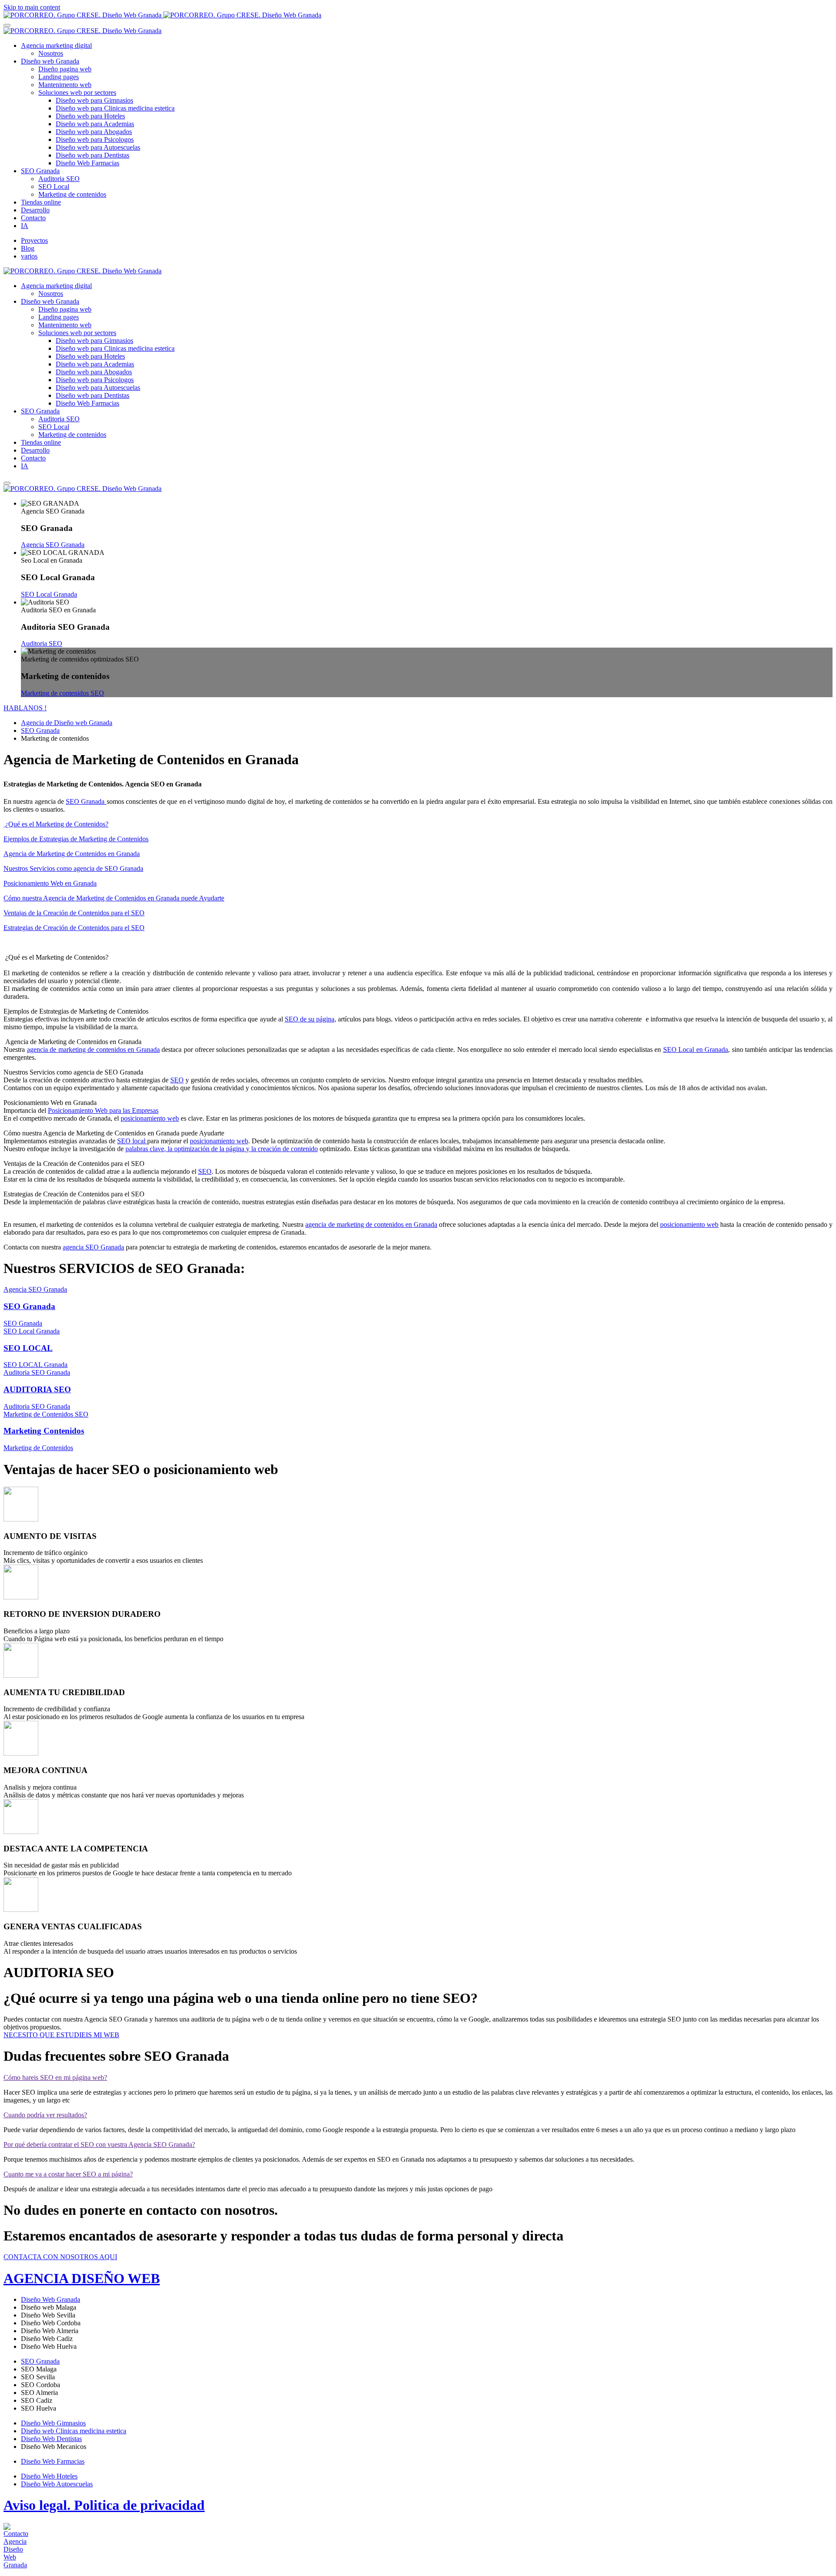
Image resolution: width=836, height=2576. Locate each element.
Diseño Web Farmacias (88, 163)
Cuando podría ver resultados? (45, 2115)
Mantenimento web (65, 85)
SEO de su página (310, 1019)
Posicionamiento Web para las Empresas (103, 1110)
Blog (28, 248)
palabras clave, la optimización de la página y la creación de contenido (222, 1149)
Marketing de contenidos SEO (62, 693)
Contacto (33, 218)
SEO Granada (40, 171)
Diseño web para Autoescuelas (98, 147)
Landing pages (59, 77)
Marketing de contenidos (72, 194)
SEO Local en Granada (696, 1050)
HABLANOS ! (25, 708)
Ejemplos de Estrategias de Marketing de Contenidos (76, 839)
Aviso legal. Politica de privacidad (104, 2505)
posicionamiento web (150, 1118)
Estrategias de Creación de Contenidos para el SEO (74, 928)
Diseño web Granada (50, 61)
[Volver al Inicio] (162, 15)
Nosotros (51, 53)
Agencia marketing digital (56, 45)
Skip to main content (32, 7)
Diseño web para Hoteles (90, 116)
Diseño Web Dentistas (51, 2439)
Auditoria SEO (59, 179)
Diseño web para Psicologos (95, 139)
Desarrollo (35, 210)
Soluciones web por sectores (77, 92)
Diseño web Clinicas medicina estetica (74, 2431)
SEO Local (54, 186)
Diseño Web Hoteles (49, 2476)
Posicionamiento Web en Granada (50, 883)
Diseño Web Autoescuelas (57, 2484)
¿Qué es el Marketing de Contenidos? (56, 824)
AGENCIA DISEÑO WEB (82, 2278)
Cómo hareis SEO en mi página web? (55, 2077)
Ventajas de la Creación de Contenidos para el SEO (74, 913)
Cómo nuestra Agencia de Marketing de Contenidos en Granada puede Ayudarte (114, 898)
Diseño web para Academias (95, 124)
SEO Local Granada (49, 594)
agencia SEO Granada (93, 1247)
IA (25, 226)
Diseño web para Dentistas (93, 155)
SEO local (132, 1141)
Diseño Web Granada (51, 2299)
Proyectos (34, 240)
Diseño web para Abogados (94, 132)
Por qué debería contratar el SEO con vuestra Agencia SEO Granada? (99, 2144)
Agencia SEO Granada (53, 545)
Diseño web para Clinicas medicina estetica (115, 108)
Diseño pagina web (65, 69)
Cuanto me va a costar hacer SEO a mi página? (68, 2174)
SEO (177, 1080)
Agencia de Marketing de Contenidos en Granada (72, 854)
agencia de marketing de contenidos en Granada (93, 1050)
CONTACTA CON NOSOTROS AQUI (60, 2257)
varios (29, 256)
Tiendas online (41, 202)
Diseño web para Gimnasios (94, 100)
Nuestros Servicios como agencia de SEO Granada (73, 868)
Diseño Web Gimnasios (53, 2423)
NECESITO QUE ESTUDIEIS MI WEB (61, 2035)
